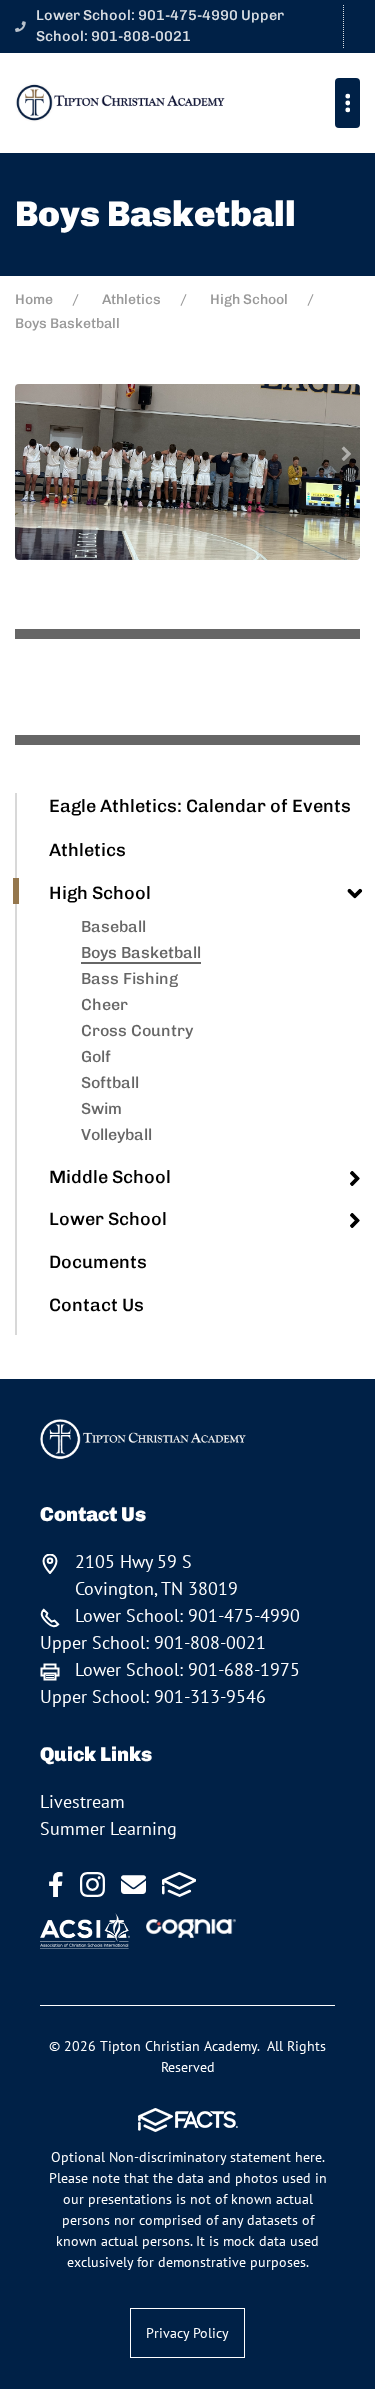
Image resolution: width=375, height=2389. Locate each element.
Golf (96, 1056)
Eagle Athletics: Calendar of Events (200, 806)
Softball (110, 1082)
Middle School (110, 1177)
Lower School (108, 1219)
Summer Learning (108, 1828)
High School (100, 893)
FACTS (179, 1884)
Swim (101, 1108)
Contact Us (96, 1305)
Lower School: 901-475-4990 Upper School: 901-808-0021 (160, 26)
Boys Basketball (141, 952)
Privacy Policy (187, 2333)
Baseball (113, 926)
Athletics (87, 850)
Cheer (104, 1004)
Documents (98, 1262)
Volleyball (116, 1134)
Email (133, 1884)
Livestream (82, 1801)
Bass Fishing (129, 978)
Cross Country (137, 1030)
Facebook (56, 1884)
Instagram (92, 1884)
